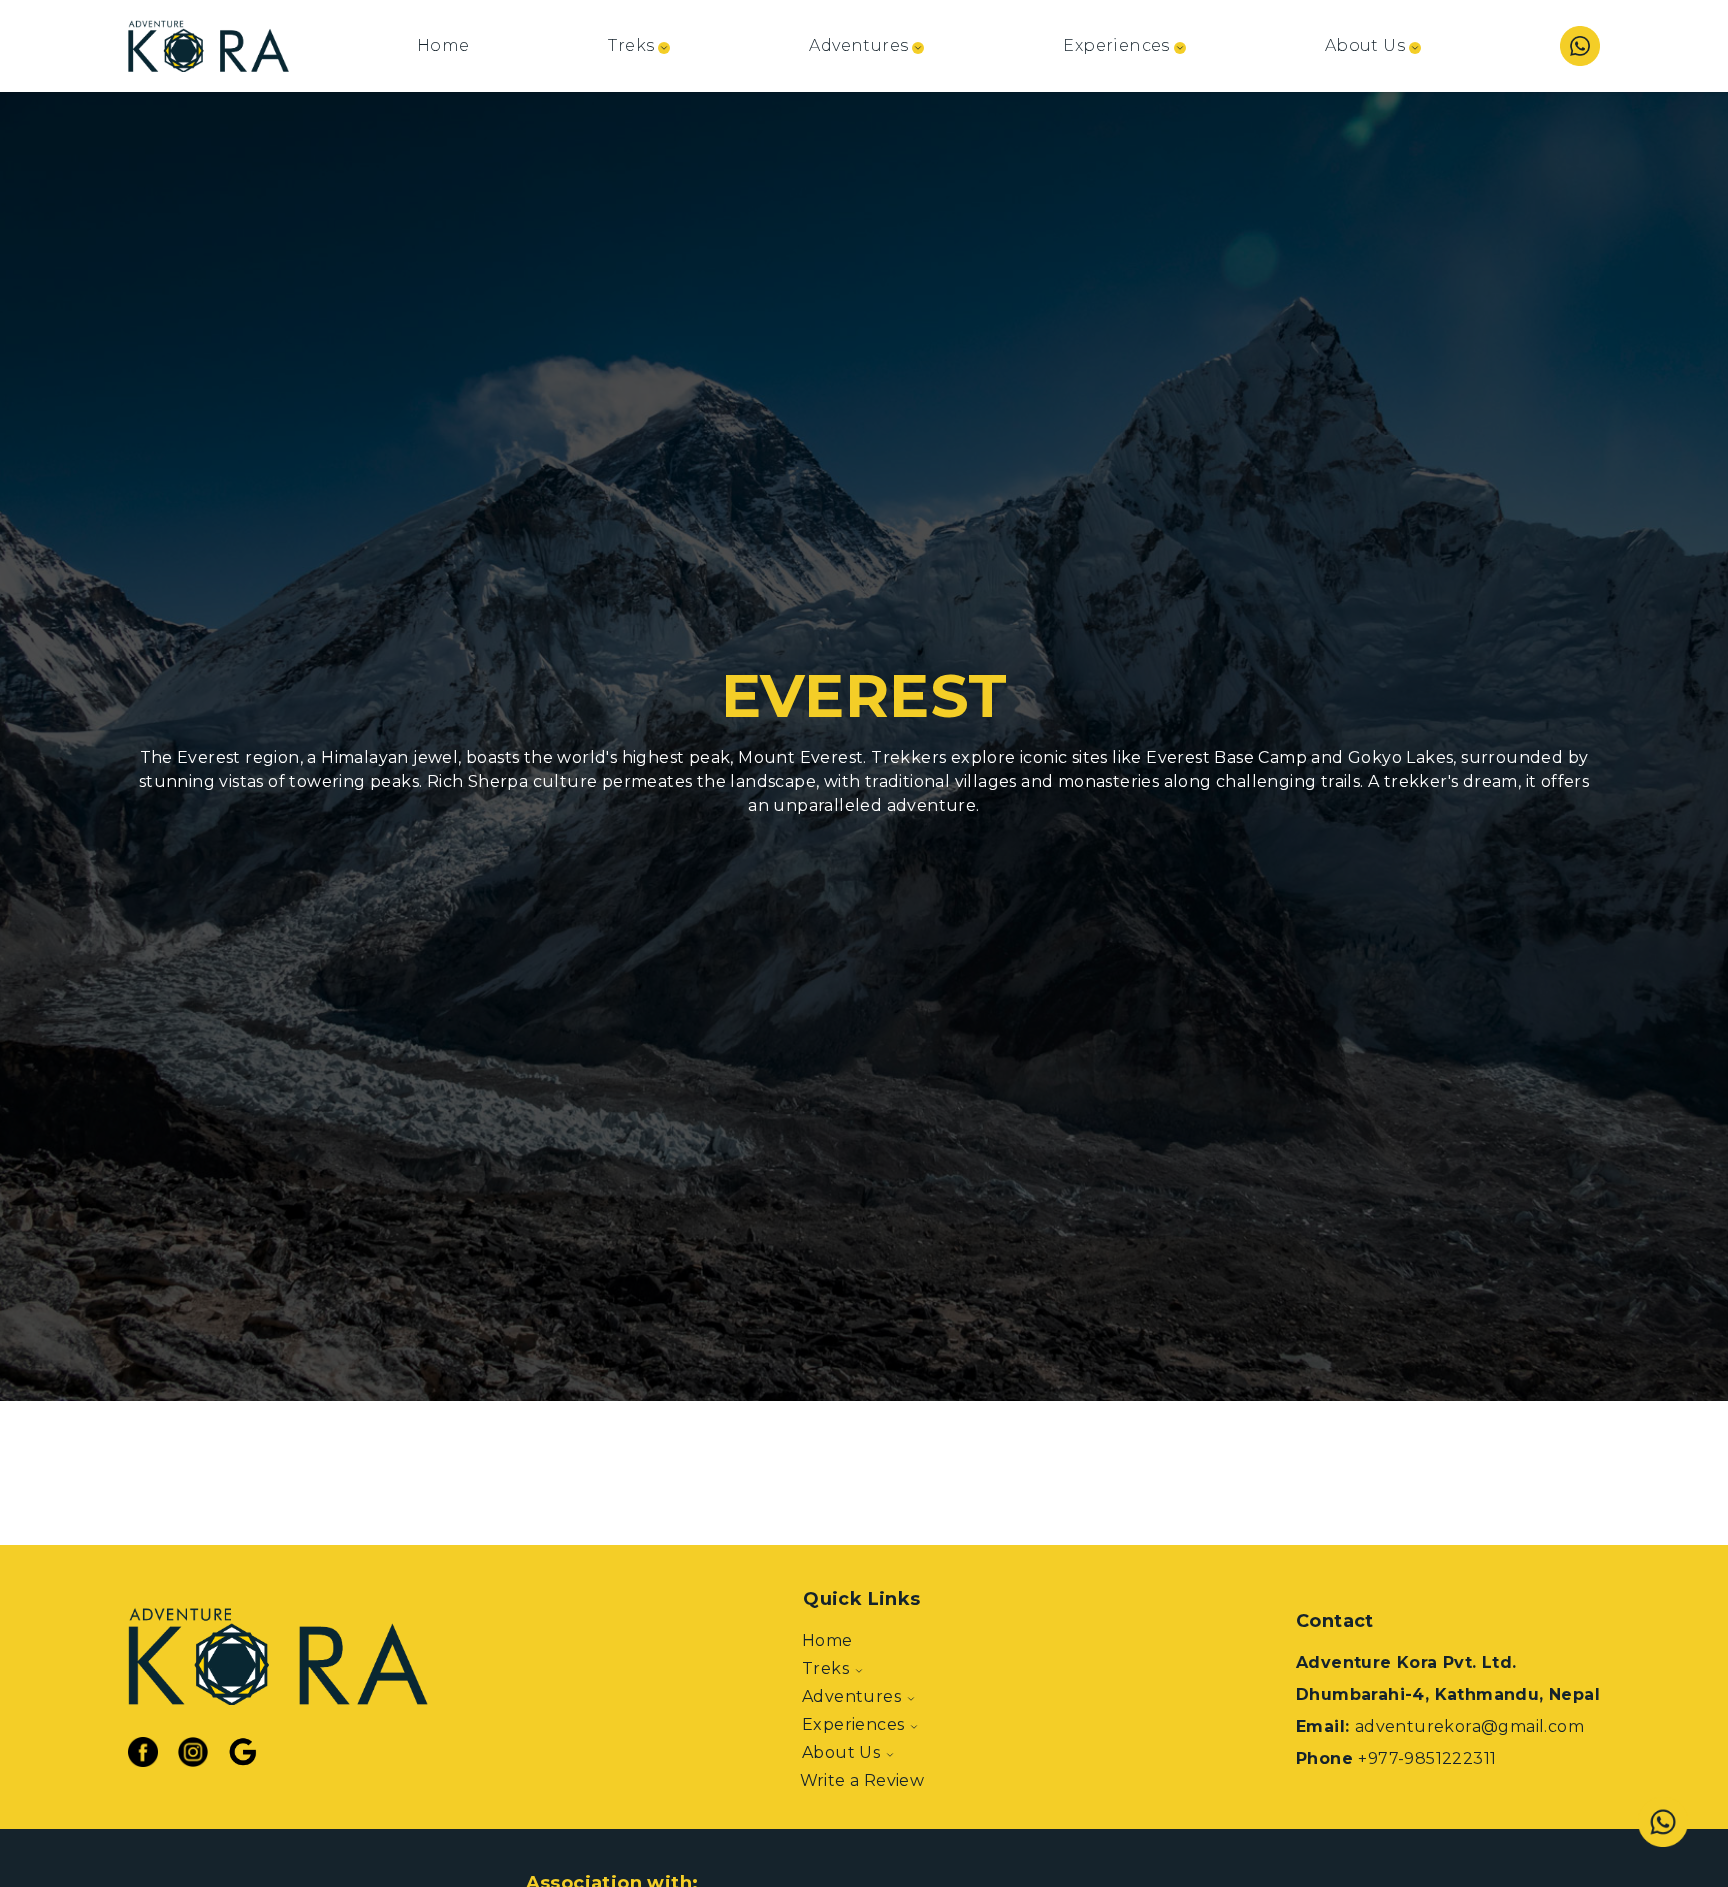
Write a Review (862, 1780)
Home (443, 45)
